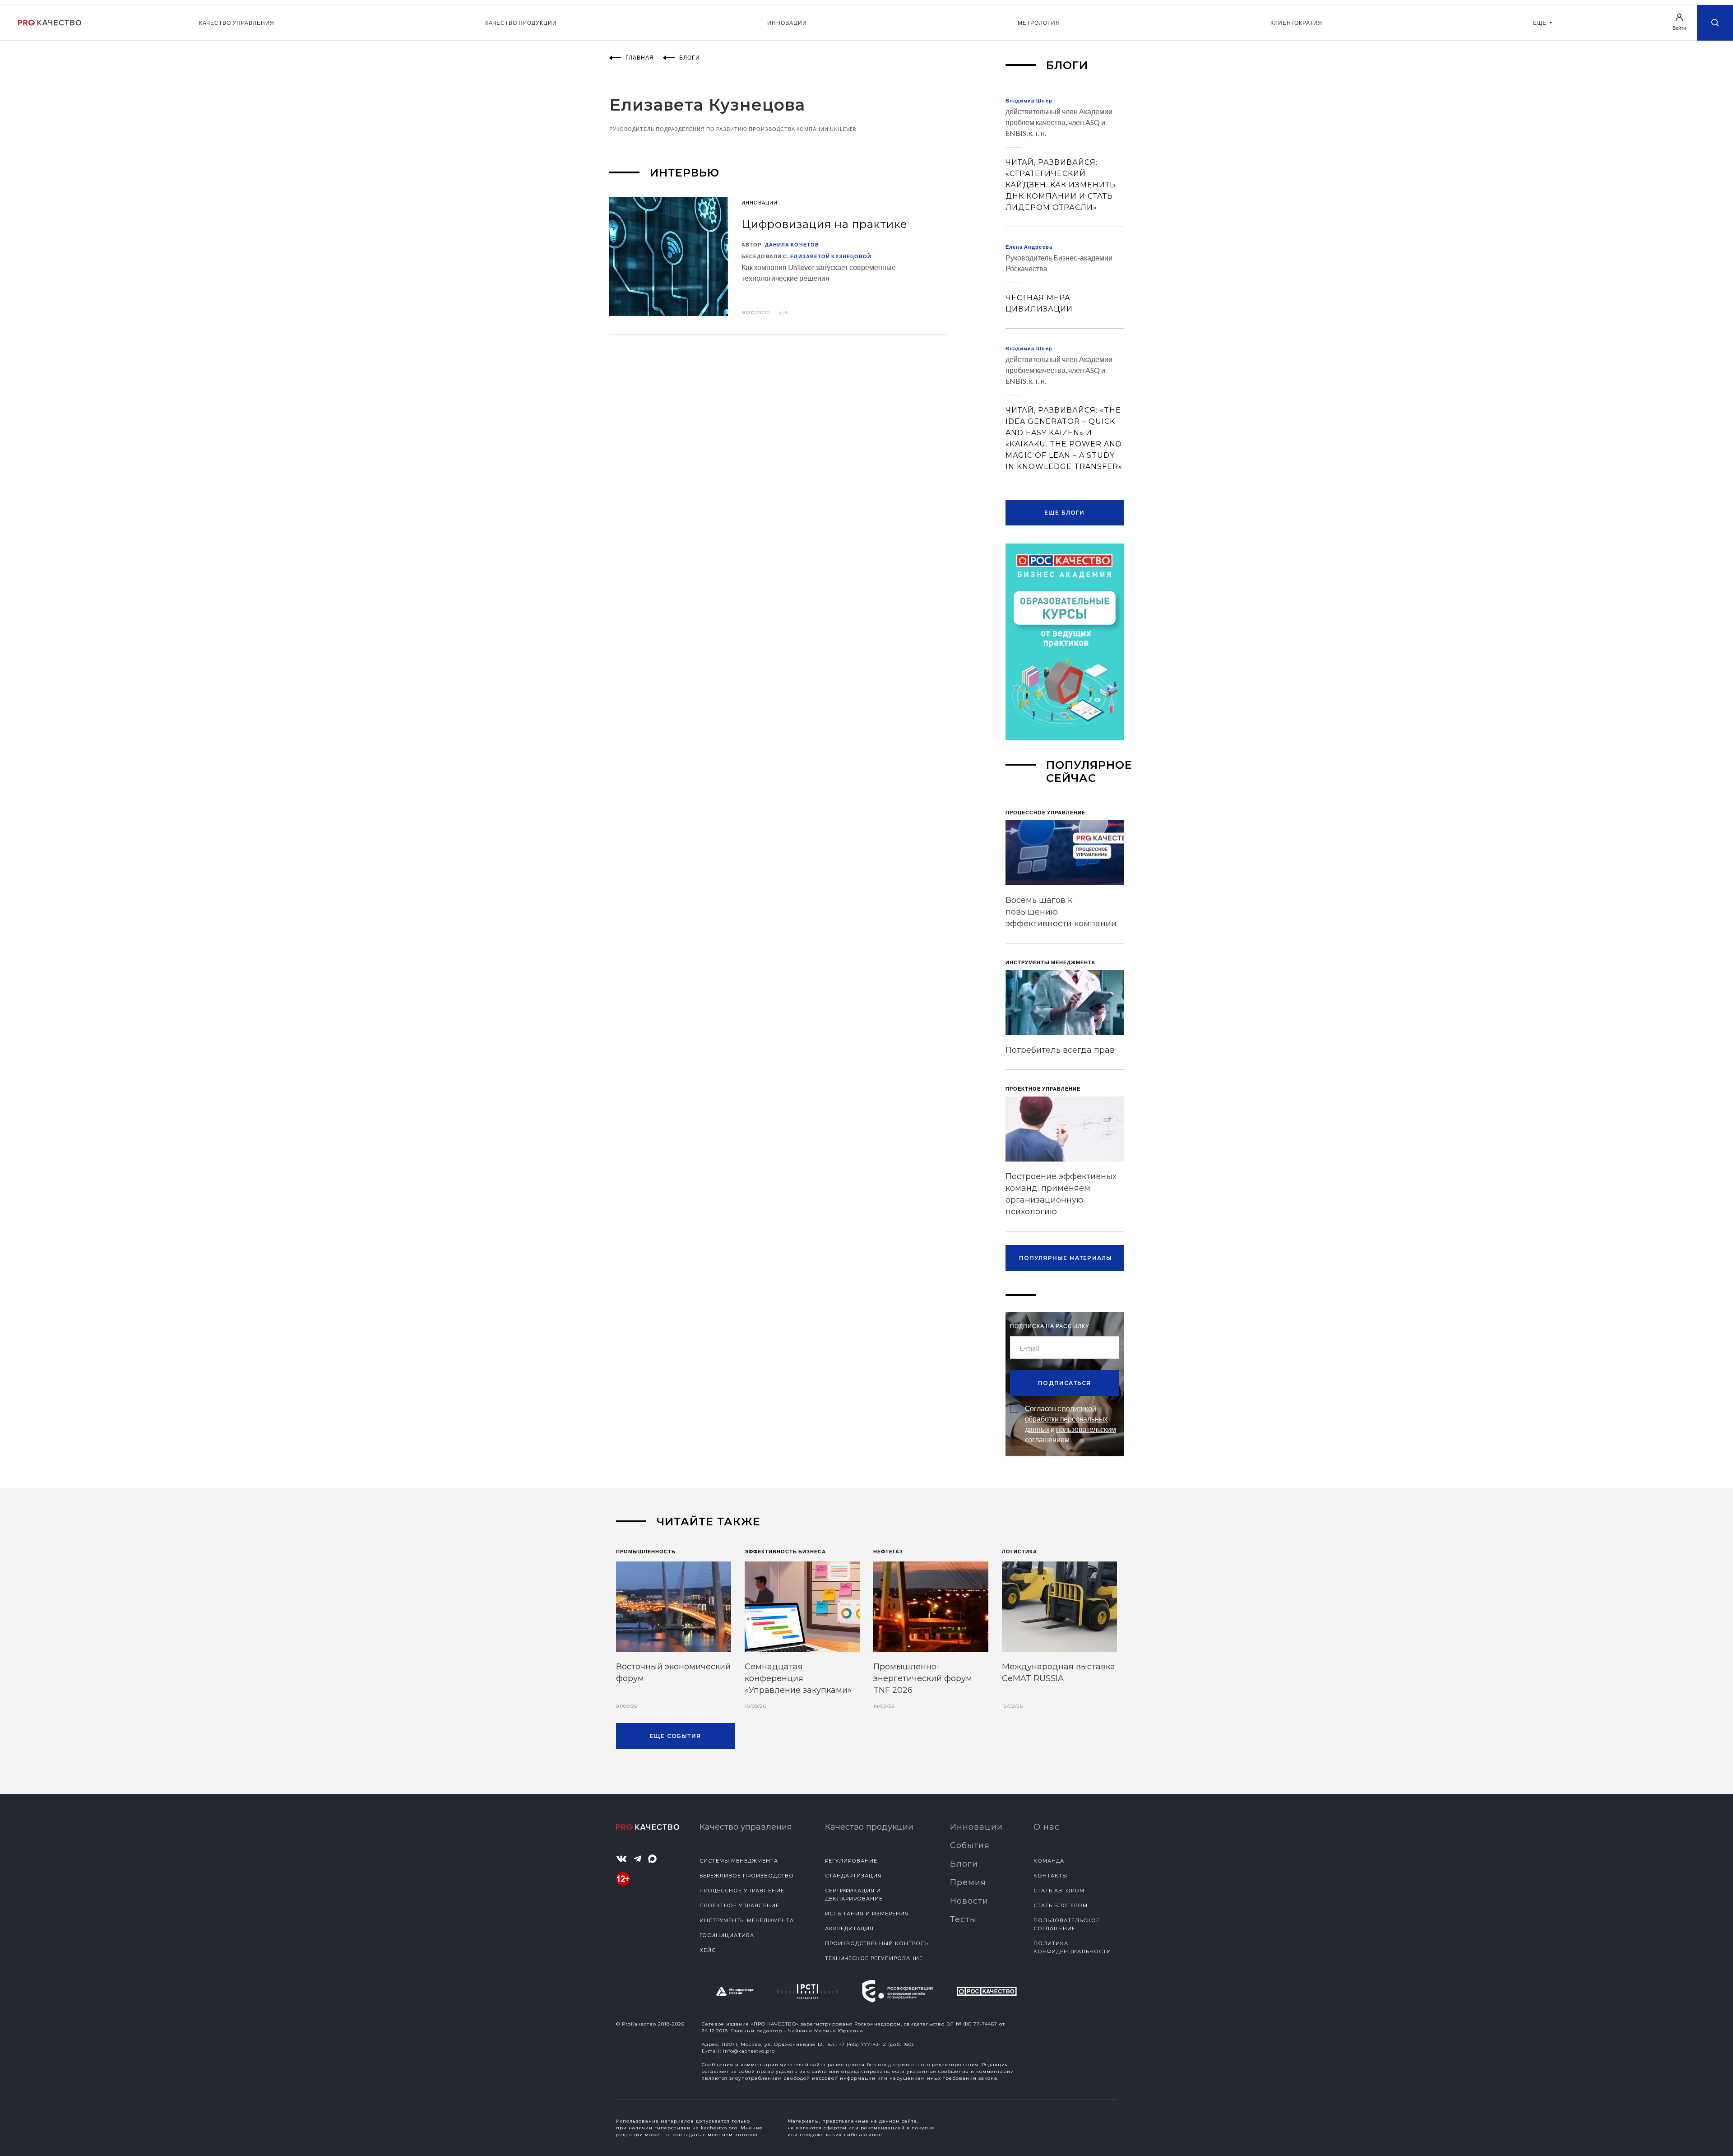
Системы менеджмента (739, 1861)
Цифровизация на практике (824, 224)
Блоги (964, 1864)
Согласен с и (1070, 1424)
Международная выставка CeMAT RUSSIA (1059, 1673)
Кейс (708, 1950)
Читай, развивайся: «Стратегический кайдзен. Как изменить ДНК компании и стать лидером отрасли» (1061, 185)
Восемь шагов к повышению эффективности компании (1061, 912)
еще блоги (1065, 513)
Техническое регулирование (874, 1958)
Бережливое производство (747, 1876)
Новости (969, 1901)
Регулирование (851, 1861)
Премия (968, 1882)
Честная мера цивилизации (1039, 303)
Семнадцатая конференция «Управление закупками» (798, 1678)
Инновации (787, 23)
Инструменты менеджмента (747, 1920)
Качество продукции (521, 23)
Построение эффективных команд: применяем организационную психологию (1061, 1194)
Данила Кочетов (792, 244)
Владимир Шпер (1029, 100)
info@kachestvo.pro (749, 2051)
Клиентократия (1296, 23)
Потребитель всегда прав (1060, 1050)
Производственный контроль (877, 1943)
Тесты (963, 1919)
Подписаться (1064, 1383)
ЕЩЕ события (675, 1736)
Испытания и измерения (867, 1914)
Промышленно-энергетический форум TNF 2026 (923, 1678)
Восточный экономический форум (673, 1673)
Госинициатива (727, 1935)
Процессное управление (742, 1891)
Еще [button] (1541, 23)
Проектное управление (739, 1905)
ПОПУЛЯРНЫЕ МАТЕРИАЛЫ (1066, 1258)
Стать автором (1059, 1891)
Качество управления (237, 23)
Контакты (1050, 1876)
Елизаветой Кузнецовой (831, 256)
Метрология (1039, 23)
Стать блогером (1061, 1905)
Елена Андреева (1029, 247)
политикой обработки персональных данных (1066, 1419)
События (970, 1845)
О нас (1047, 1827)
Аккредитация (849, 1928)
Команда (1049, 1861)
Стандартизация (853, 1876)
